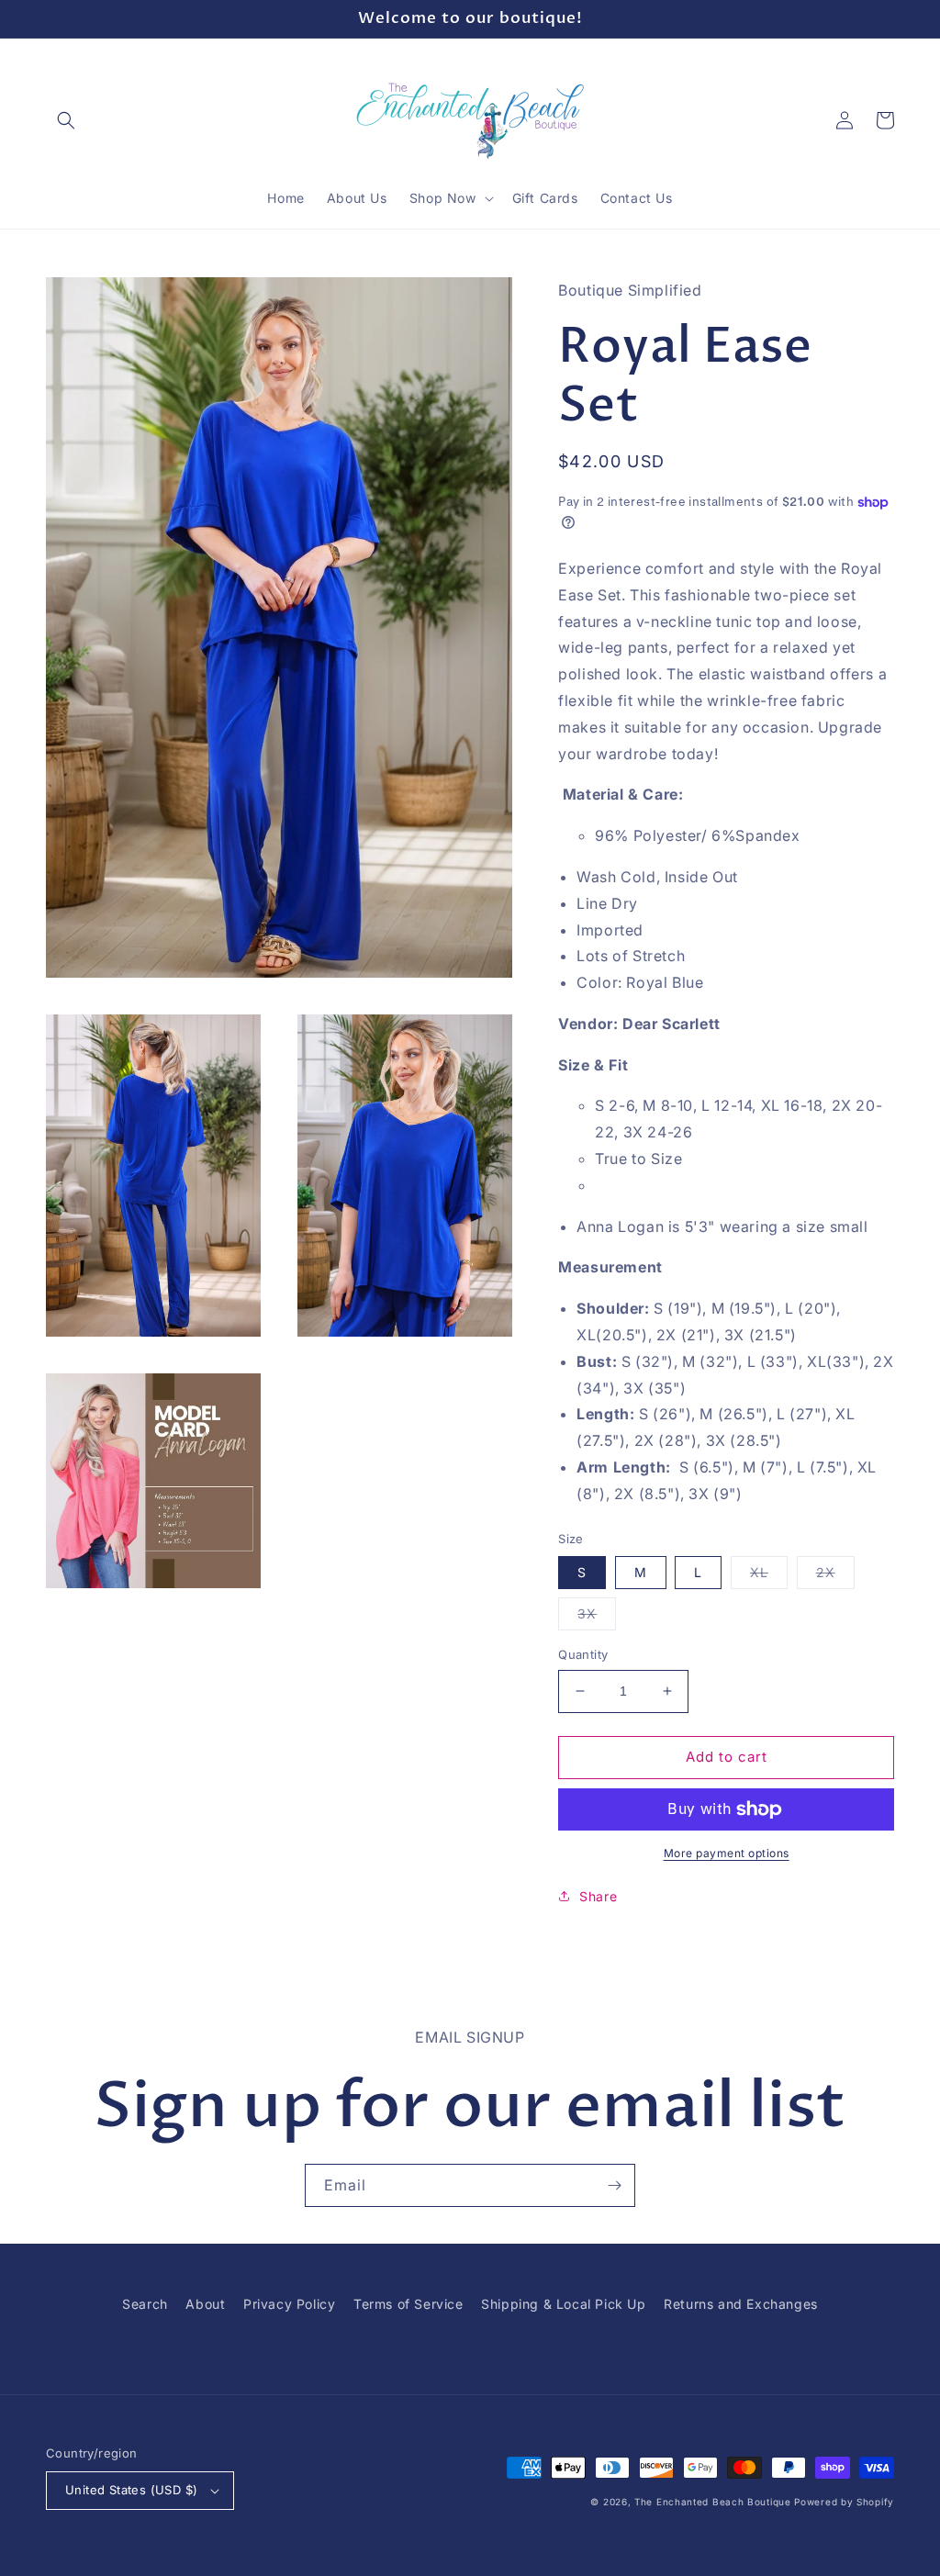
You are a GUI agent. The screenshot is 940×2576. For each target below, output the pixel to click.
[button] (66, 120)
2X (835, 1576)
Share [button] (598, 1896)
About (205, 2304)
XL (769, 1576)
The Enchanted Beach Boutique (713, 2502)
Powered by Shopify (844, 2502)
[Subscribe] (614, 2185)
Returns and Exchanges (741, 2304)
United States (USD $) (131, 2490)
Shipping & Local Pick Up (563, 2304)
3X (597, 1618)
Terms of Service (408, 2304)
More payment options (727, 1853)
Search (145, 2304)
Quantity (583, 1654)
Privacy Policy (289, 2304)
